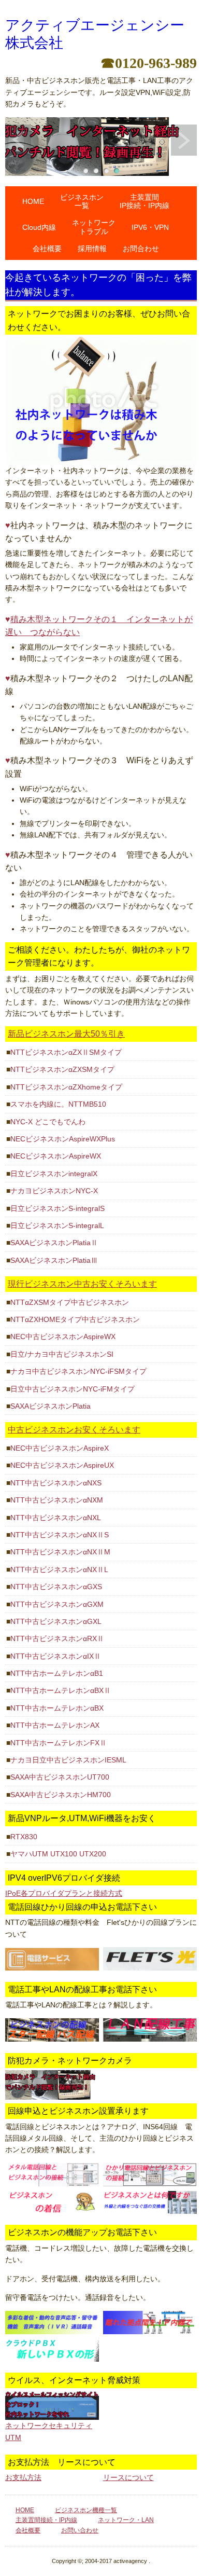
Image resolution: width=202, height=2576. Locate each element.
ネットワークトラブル (94, 227)
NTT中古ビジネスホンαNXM (57, 1500)
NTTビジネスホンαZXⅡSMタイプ (66, 1052)
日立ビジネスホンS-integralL (57, 1225)
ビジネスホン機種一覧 (86, 2510)
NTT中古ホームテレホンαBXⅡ (61, 1690)
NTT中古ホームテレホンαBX (57, 1708)
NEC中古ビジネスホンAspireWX (63, 1337)
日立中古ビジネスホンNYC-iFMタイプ (73, 1389)
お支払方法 (23, 2477)
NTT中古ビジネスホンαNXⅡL (59, 1569)
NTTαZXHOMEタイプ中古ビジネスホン (75, 1319)
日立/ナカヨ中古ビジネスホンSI (62, 1354)
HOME (33, 201)
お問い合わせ (80, 2530)
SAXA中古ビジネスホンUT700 (60, 1777)
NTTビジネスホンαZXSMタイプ (62, 1069)
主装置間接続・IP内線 (46, 2520)
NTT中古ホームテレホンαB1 (57, 1673)
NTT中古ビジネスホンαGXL (56, 1621)
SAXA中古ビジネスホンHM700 (61, 1795)
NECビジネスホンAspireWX (56, 1156)
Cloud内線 (39, 227)
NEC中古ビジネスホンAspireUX (62, 1465)
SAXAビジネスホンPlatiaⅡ (54, 1243)
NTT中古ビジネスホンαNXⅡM (60, 1552)
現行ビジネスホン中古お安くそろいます (82, 1284)
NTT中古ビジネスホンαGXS (56, 1587)
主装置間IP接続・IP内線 (145, 202)
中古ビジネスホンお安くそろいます (74, 1430)
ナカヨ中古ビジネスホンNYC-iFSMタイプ (78, 1371)
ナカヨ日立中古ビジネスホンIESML (68, 1760)
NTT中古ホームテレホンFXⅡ (59, 1743)
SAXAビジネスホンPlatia (51, 1406)
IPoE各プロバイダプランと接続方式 (64, 1893)
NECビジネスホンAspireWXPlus (63, 1139)
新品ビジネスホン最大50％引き (66, 1034)
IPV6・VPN (150, 227)
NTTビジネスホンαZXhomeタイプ (66, 1087)
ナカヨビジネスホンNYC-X (54, 1191)
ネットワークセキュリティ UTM (49, 2431)
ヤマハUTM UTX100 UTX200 (58, 1854)
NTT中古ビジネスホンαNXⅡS (60, 1535)
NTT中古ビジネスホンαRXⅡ (57, 1638)
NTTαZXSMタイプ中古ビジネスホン (70, 1302)
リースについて (128, 2477)
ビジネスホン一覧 (82, 202)
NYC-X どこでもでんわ (48, 1122)
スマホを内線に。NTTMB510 (58, 1104)
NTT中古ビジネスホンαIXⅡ (56, 1656)
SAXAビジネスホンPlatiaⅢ (54, 1260)
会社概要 (47, 249)
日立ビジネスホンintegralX (54, 1174)
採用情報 (92, 249)
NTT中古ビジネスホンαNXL (56, 1518)
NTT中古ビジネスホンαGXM (57, 1604)
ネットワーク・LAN (126, 2520)
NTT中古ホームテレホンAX (55, 1725)
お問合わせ (141, 249)
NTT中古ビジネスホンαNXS (56, 1483)
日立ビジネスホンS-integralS (57, 1208)
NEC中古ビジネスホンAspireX (60, 1448)
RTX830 (24, 1837)
